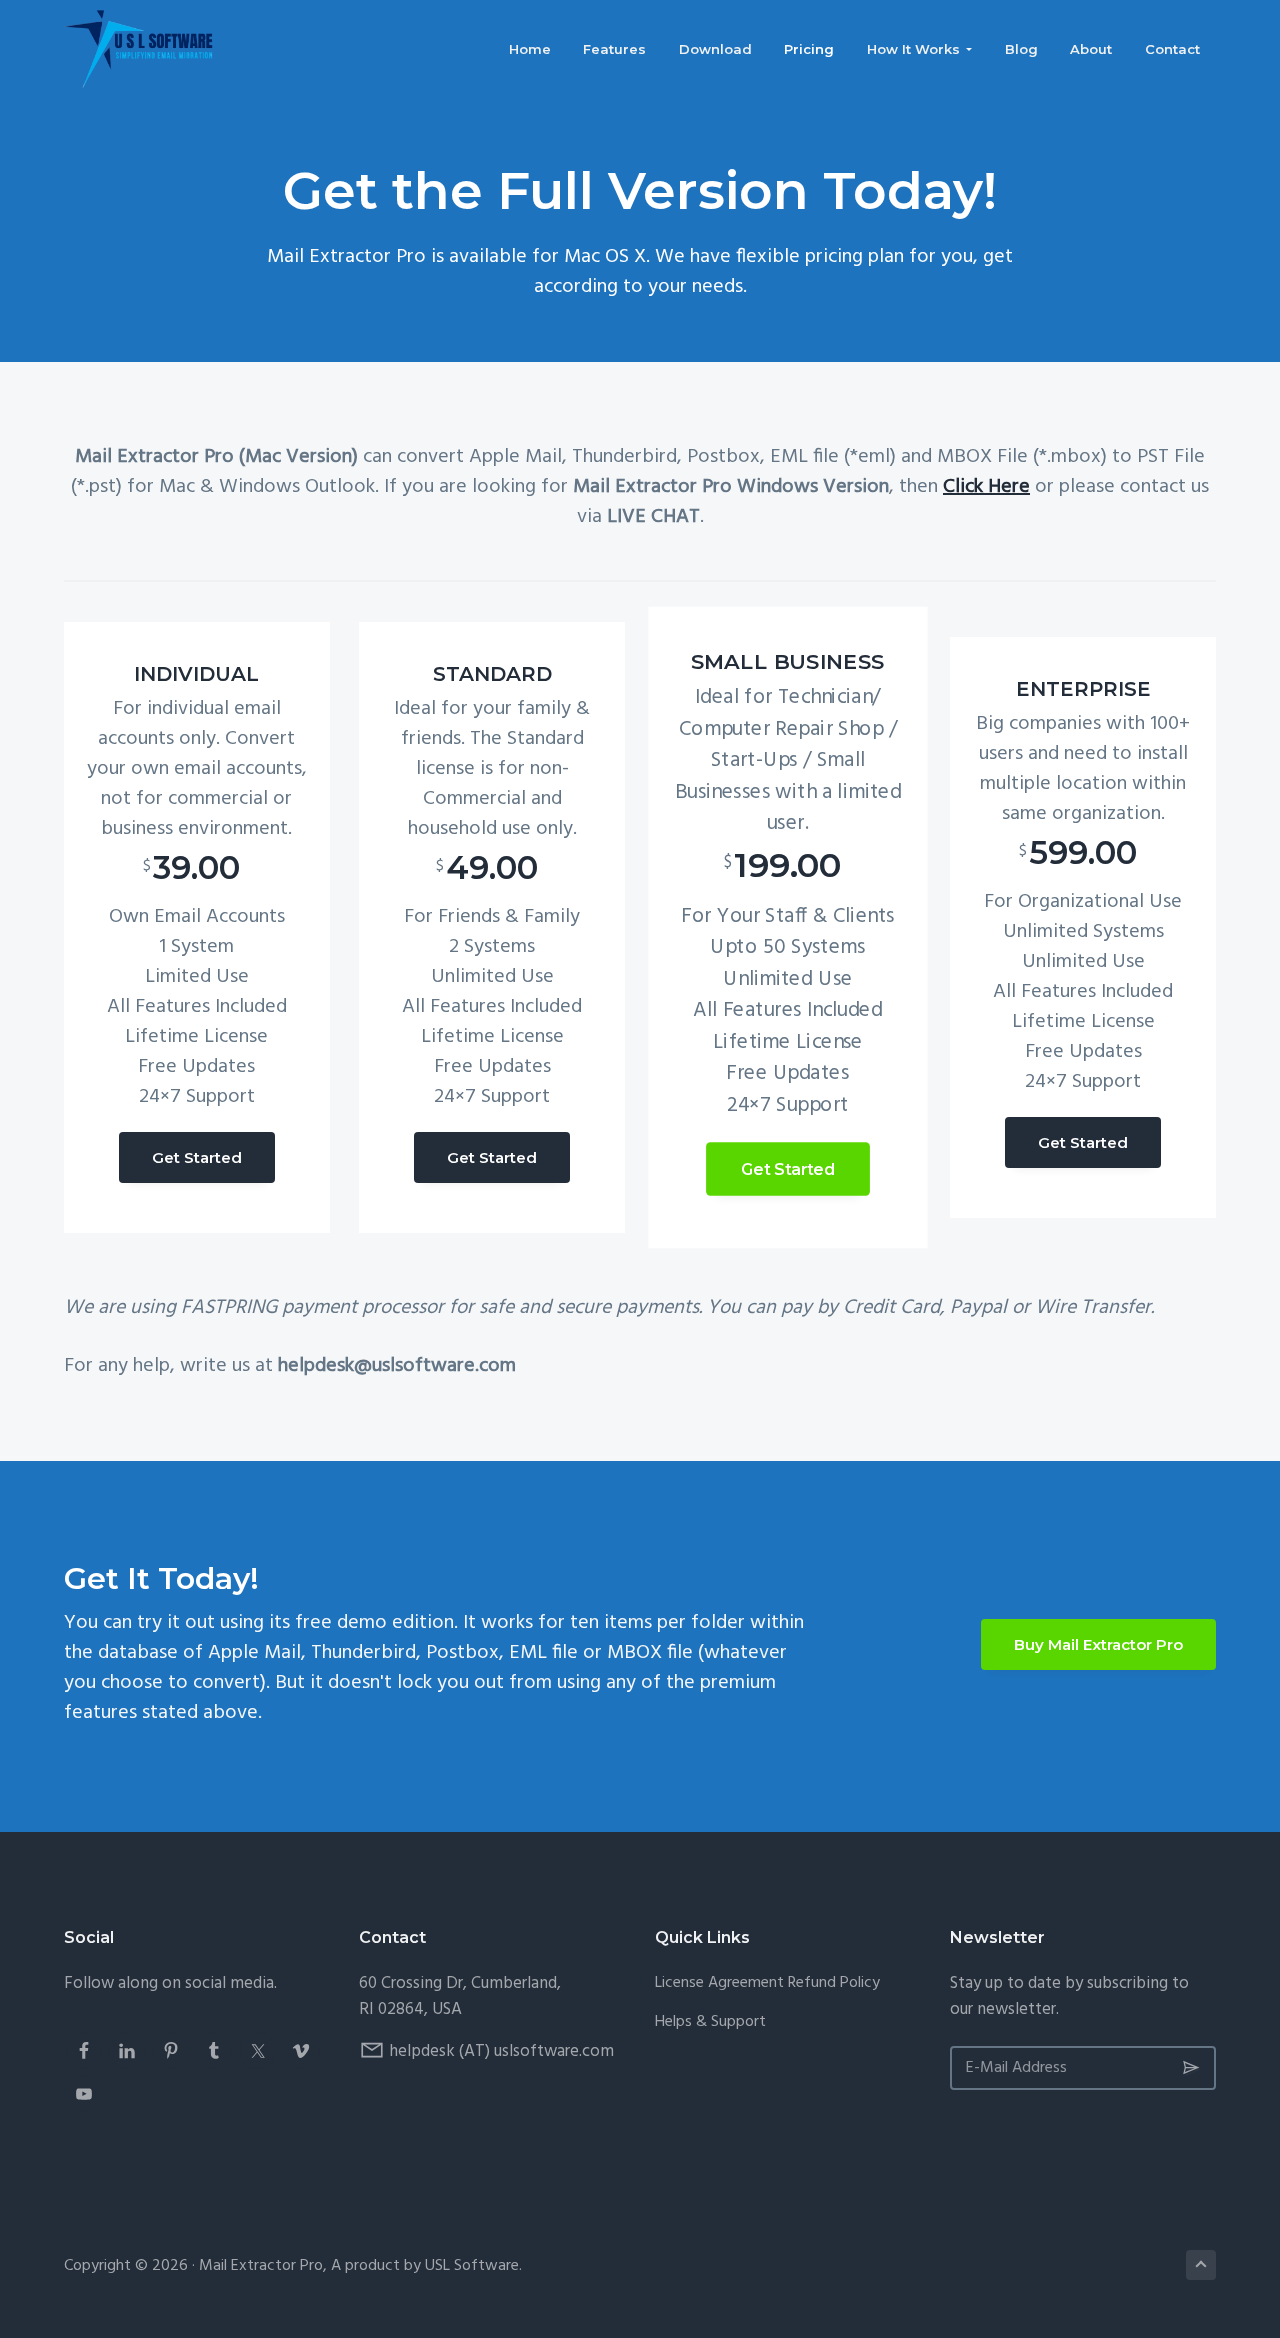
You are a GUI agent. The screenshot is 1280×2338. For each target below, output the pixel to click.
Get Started (197, 1157)
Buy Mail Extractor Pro (1098, 1644)
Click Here (986, 487)
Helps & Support (710, 2022)
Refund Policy (834, 1983)
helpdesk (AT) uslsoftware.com (501, 2051)
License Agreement (719, 1983)
